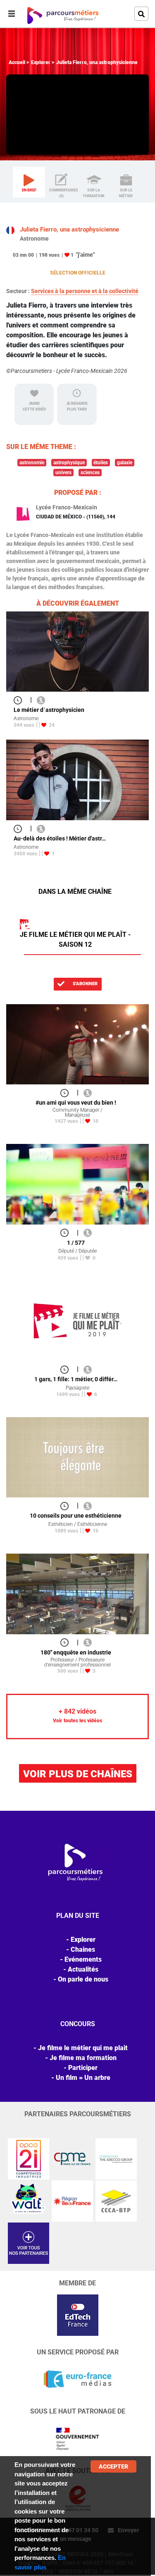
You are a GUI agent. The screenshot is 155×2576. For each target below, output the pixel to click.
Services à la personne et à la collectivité (85, 291)
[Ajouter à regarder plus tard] (20, 700)
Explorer (41, 62)
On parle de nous (83, 1979)
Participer (83, 2068)
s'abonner (85, 984)
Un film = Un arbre (83, 2078)
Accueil (17, 62)
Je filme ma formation (83, 2058)
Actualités (83, 1969)
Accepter (113, 2466)
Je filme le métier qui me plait (83, 2048)
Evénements (83, 1959)
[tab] (29, 182)
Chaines (83, 1949)
